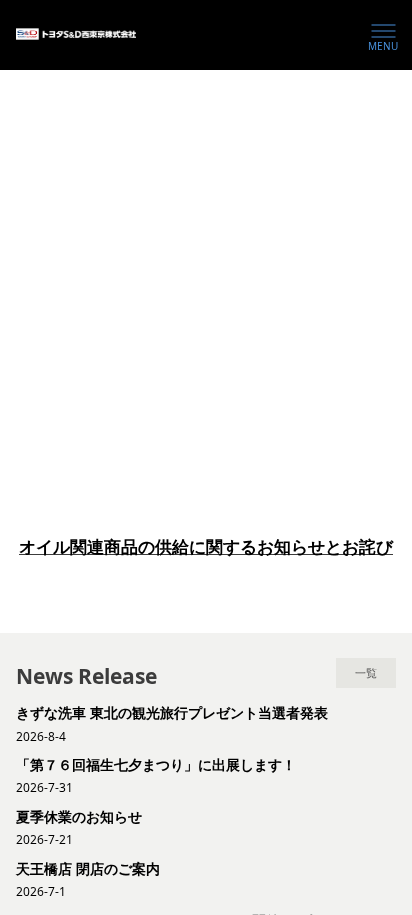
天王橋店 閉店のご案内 (87, 869)
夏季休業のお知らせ (79, 817)
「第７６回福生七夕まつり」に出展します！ (156, 765)
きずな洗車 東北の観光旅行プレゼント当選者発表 (171, 713)
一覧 (366, 674)
